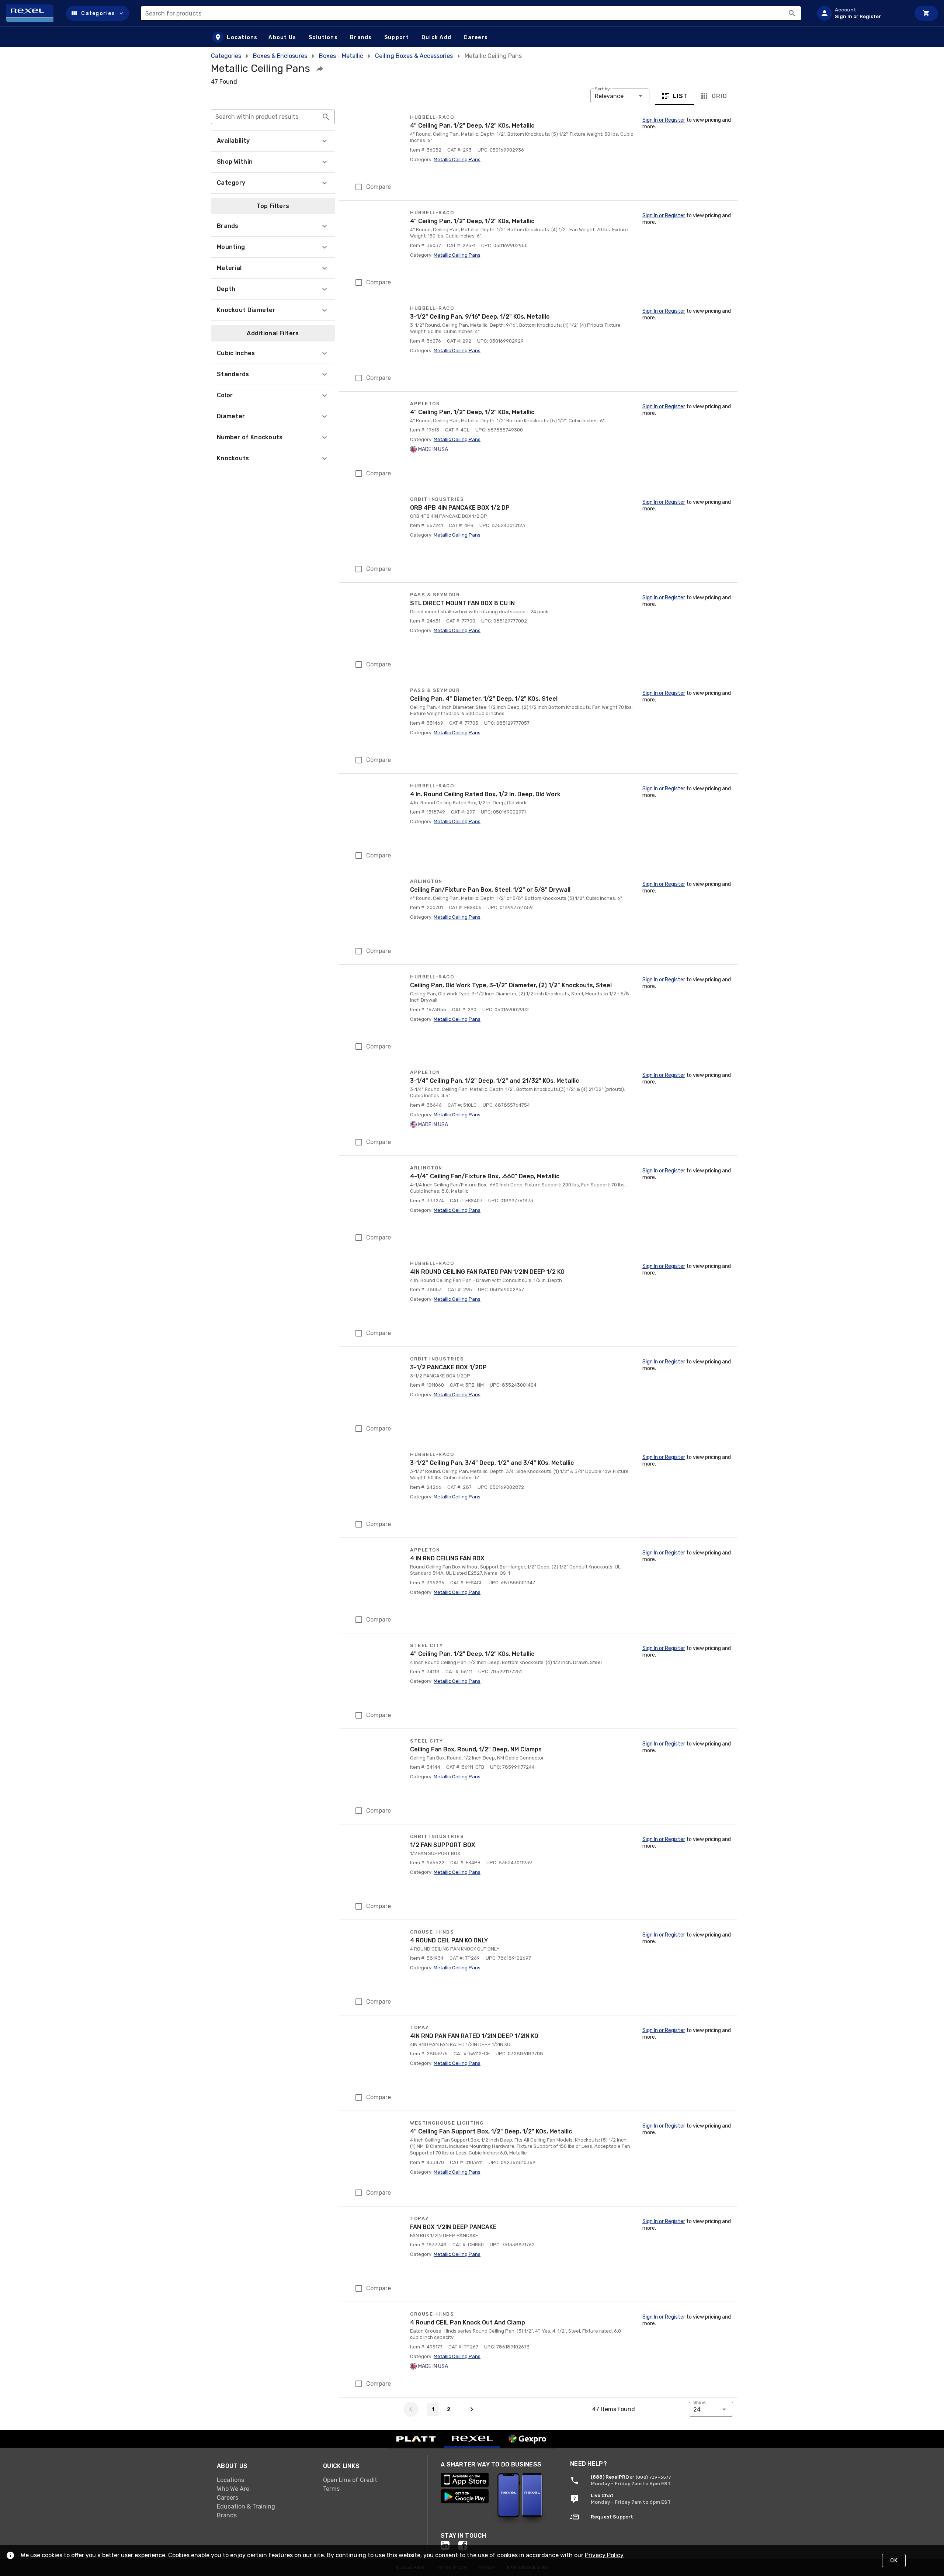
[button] (98, 13)
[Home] (33, 13)
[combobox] (471, 13)
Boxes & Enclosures (280, 56)
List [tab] (681, 96)
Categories (226, 56)
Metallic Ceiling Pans (457, 160)
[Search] (792, 13)
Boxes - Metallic (341, 56)
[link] (264, 2480)
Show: (700, 2402)
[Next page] (472, 2409)
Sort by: (603, 89)
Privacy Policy (604, 2555)
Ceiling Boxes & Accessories (414, 56)
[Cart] (926, 13)
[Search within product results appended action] (326, 117)
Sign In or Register (664, 120)
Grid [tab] (719, 96)
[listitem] (861, 13)
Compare (379, 187)
